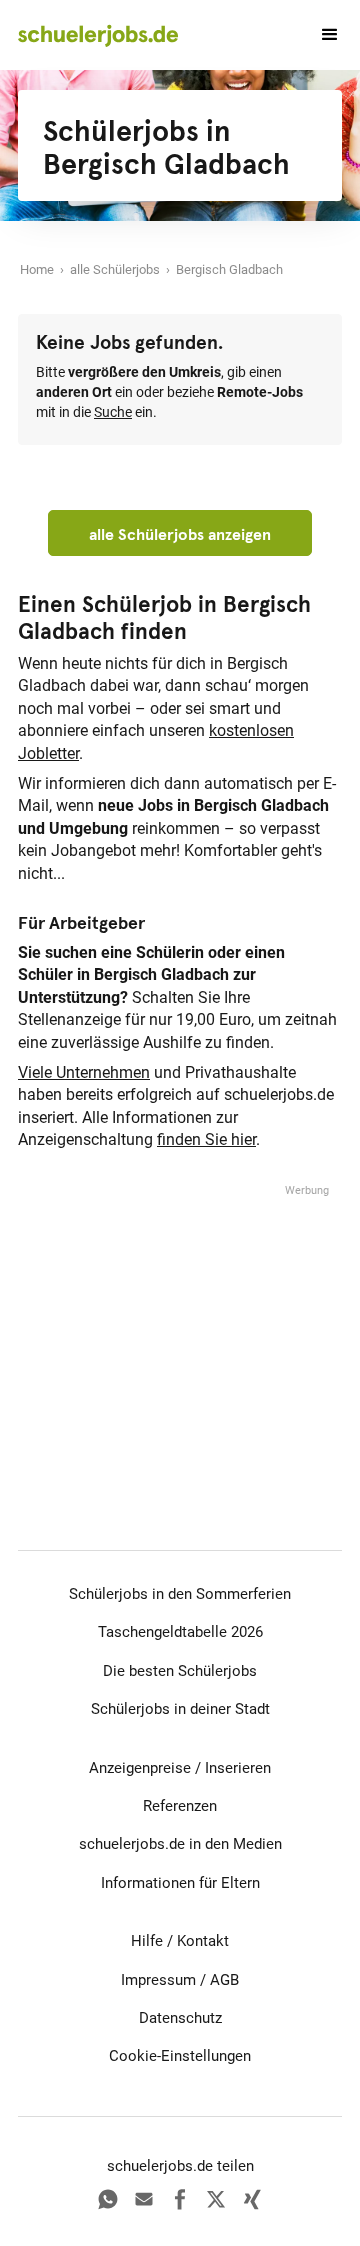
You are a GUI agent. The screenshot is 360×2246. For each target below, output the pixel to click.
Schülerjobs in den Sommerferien (180, 1594)
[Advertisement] (180, 1325)
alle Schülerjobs (115, 269)
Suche (113, 412)
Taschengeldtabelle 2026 (180, 1632)
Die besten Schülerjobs (180, 1671)
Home (37, 269)
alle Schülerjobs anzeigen (180, 534)
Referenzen (180, 1806)
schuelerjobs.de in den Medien (180, 1844)
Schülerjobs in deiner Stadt (180, 1709)
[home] (98, 35)
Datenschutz (180, 2018)
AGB (224, 1980)
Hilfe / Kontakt (180, 1941)
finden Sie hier (206, 1139)
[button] (321, 35)
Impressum (158, 1980)
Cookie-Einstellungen (180, 2056)
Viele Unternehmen (84, 1072)
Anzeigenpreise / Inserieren (180, 1768)
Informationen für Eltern (180, 1883)
